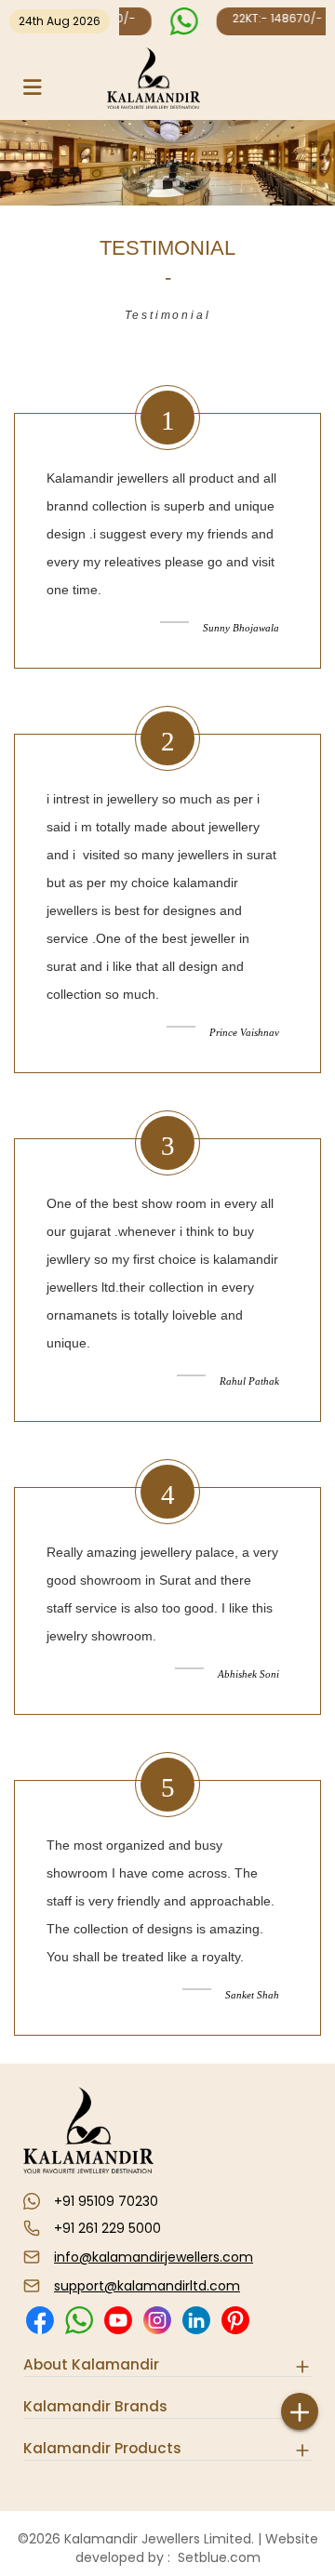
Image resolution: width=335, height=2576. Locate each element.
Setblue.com (215, 2557)
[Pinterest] (235, 2332)
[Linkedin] (196, 2332)
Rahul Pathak (249, 1381)
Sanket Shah (252, 1995)
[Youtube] (118, 2332)
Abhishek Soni (248, 1674)
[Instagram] (157, 2332)
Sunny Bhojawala (241, 628)
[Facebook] (40, 2332)
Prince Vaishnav (244, 1032)
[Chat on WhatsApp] (181, 21)
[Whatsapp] (79, 2332)
